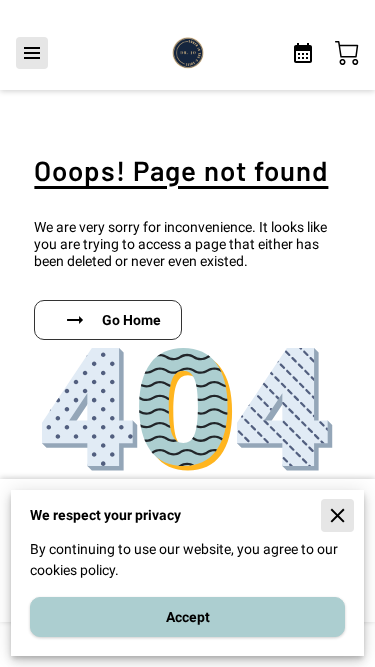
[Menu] (32, 53)
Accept (188, 617)
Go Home (131, 320)
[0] (347, 53)
